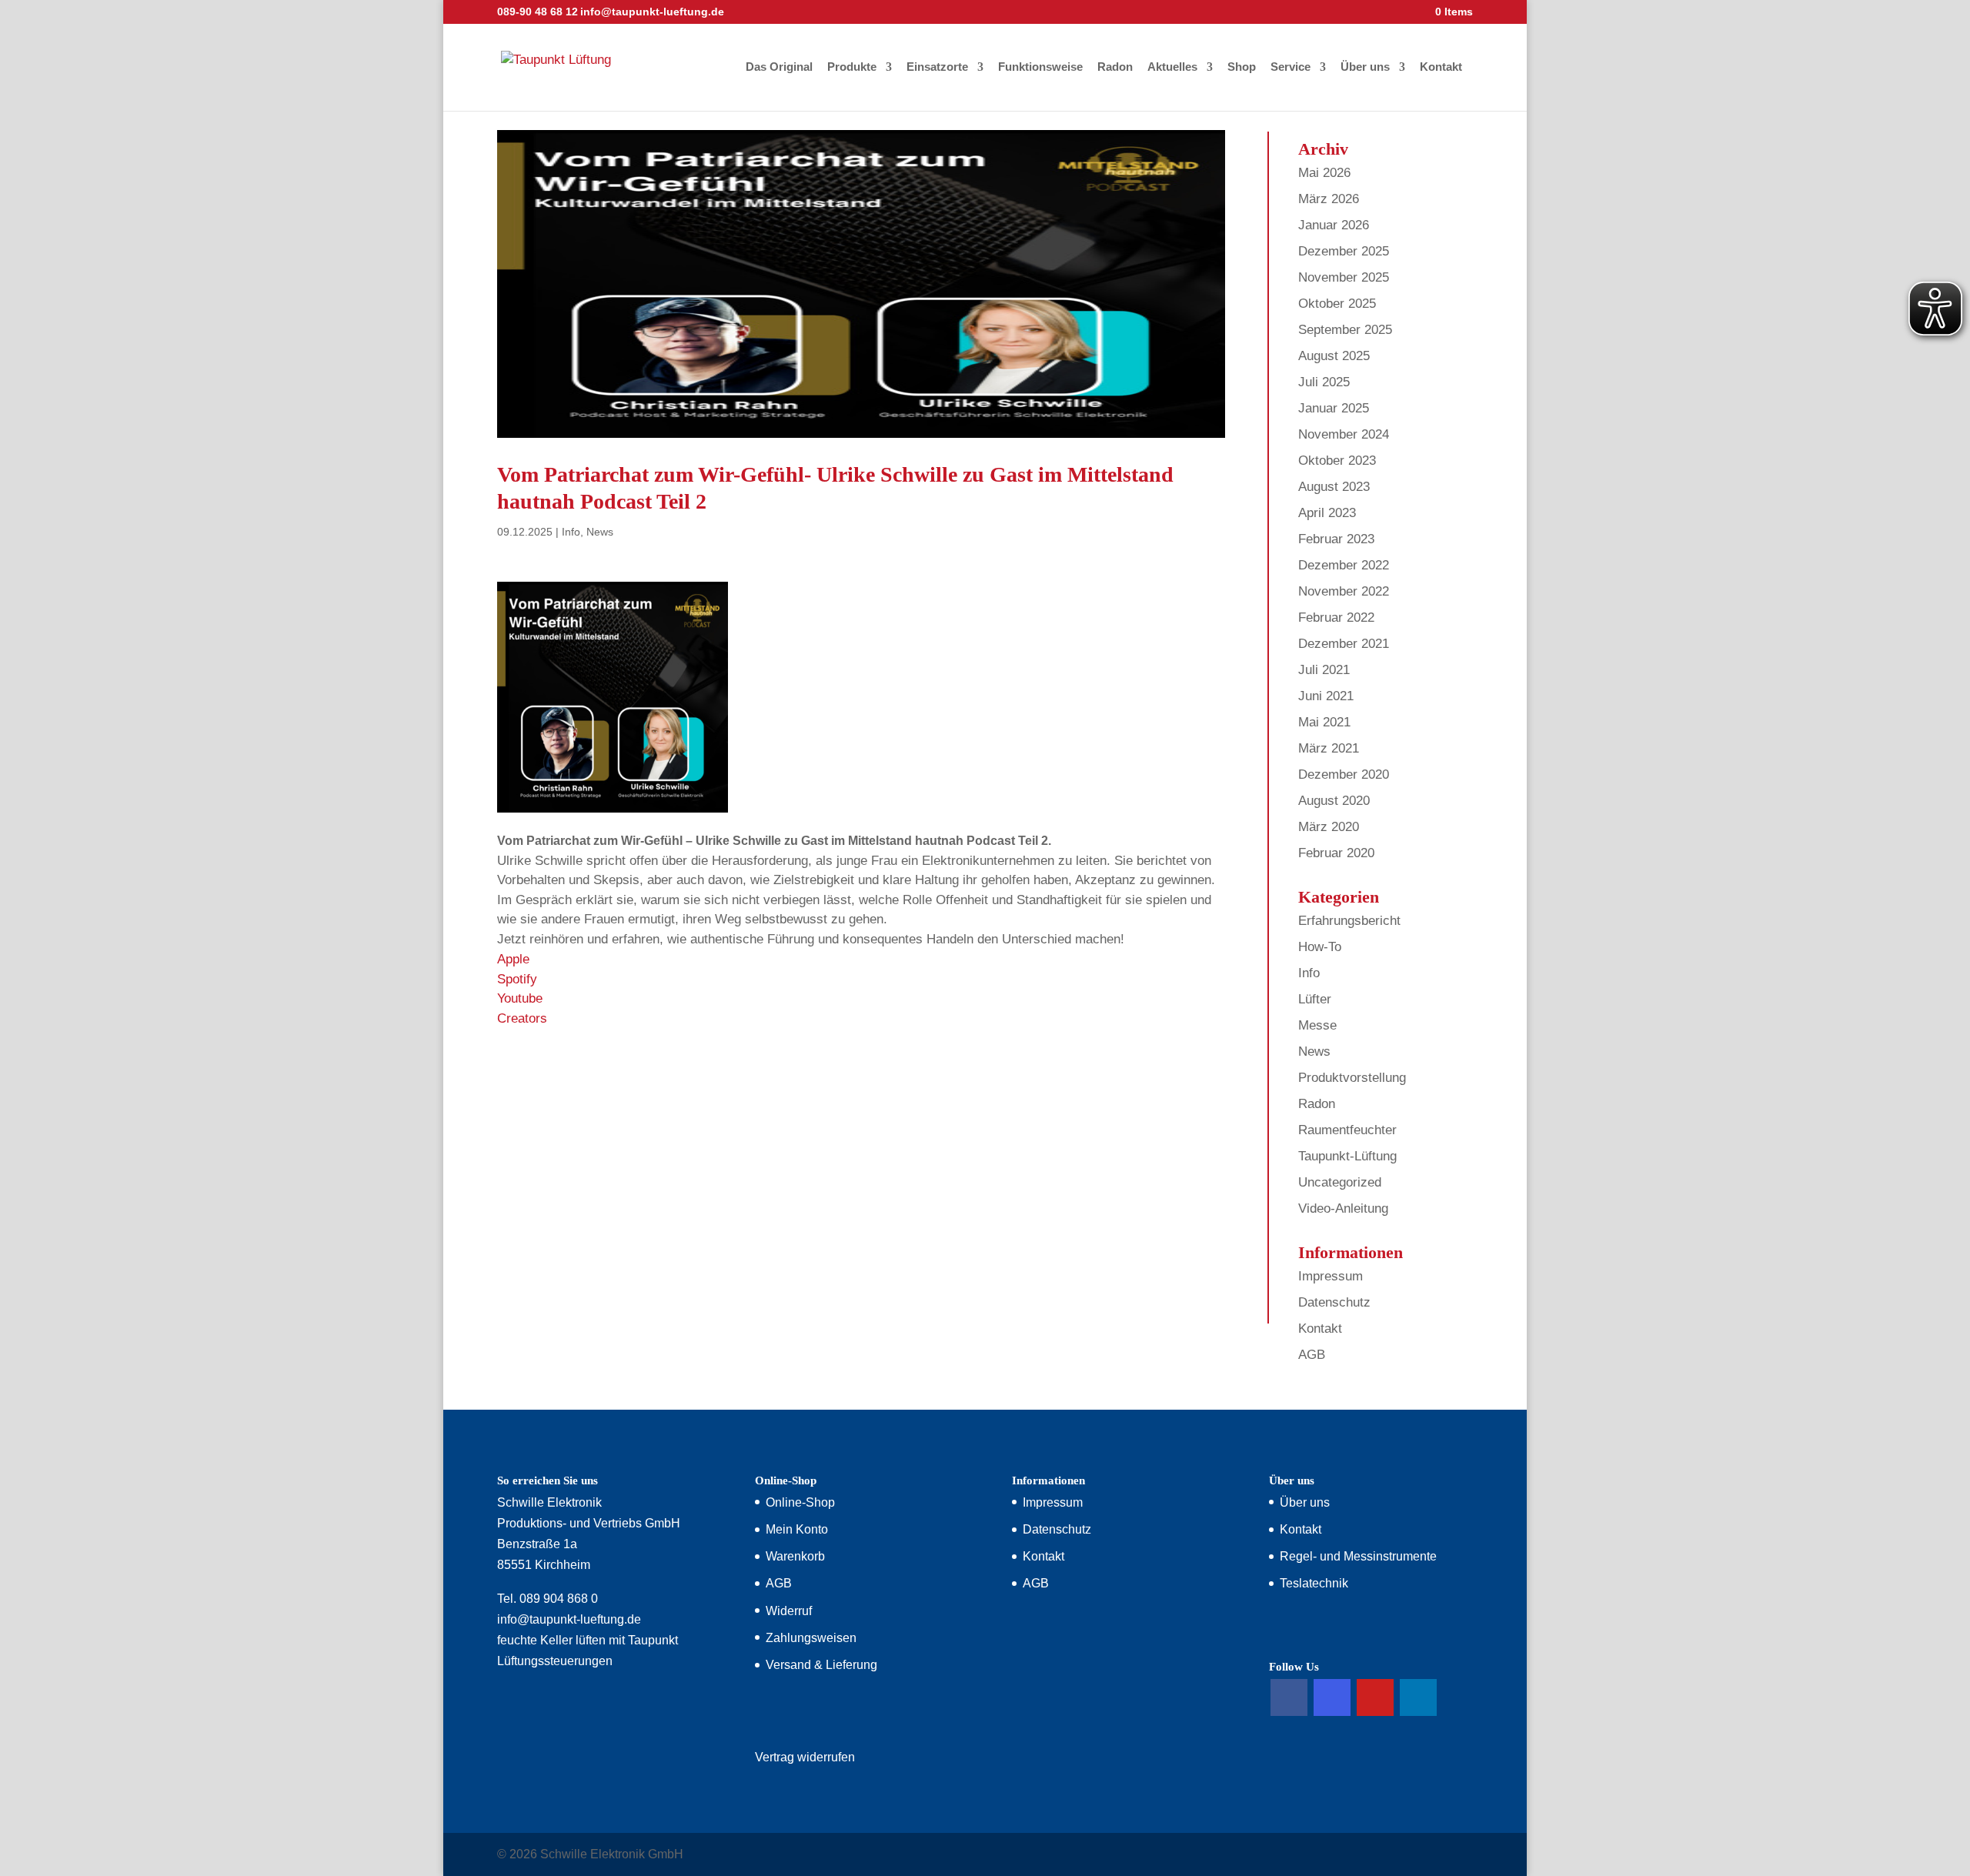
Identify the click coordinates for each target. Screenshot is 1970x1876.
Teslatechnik (1314, 1583)
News (600, 532)
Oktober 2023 (1337, 461)
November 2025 (1344, 277)
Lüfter (1315, 999)
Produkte (852, 67)
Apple (513, 959)
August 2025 (1334, 356)
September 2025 (1345, 330)
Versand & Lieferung (821, 1665)
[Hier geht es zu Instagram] (1332, 1697)
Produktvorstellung (1352, 1078)
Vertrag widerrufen (805, 1757)
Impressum (1331, 1276)
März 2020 (1329, 827)
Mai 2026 (1324, 173)
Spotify (517, 979)
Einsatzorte (937, 67)
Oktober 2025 (1337, 304)
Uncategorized (1340, 1182)
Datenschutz (1334, 1302)
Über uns (1365, 67)
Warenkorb (795, 1556)
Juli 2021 (1324, 670)
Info (571, 532)
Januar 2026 (1334, 225)
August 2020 (1334, 801)
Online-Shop (800, 1502)
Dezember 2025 (1344, 251)
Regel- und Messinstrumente (1358, 1556)
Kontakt (1441, 67)
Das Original (779, 67)
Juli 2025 (1324, 382)
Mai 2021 (1324, 722)
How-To (1320, 947)
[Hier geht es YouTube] (1375, 1697)
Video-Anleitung (1343, 1208)
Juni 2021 (1326, 696)
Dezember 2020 (1344, 774)
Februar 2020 (1336, 853)
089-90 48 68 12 (538, 12)
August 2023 (1334, 487)
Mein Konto (797, 1529)
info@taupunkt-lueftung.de (569, 1619)
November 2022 (1344, 591)
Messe (1317, 1025)
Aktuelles (1172, 67)
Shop (1242, 67)
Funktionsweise (1040, 67)
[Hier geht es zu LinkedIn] (1418, 1697)
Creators (522, 1018)
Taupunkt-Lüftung (1347, 1156)
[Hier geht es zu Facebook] (1289, 1697)
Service (1291, 67)
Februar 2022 (1336, 618)
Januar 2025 (1334, 408)
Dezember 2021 (1344, 644)
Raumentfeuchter (1347, 1130)
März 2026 (1329, 199)
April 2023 (1327, 513)
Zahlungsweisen (811, 1638)
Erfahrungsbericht (1349, 921)
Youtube (520, 998)
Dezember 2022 (1344, 565)
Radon (1115, 67)
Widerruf (789, 1611)
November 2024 (1344, 434)
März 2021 (1329, 748)
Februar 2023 (1336, 539)
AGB (1312, 1355)
